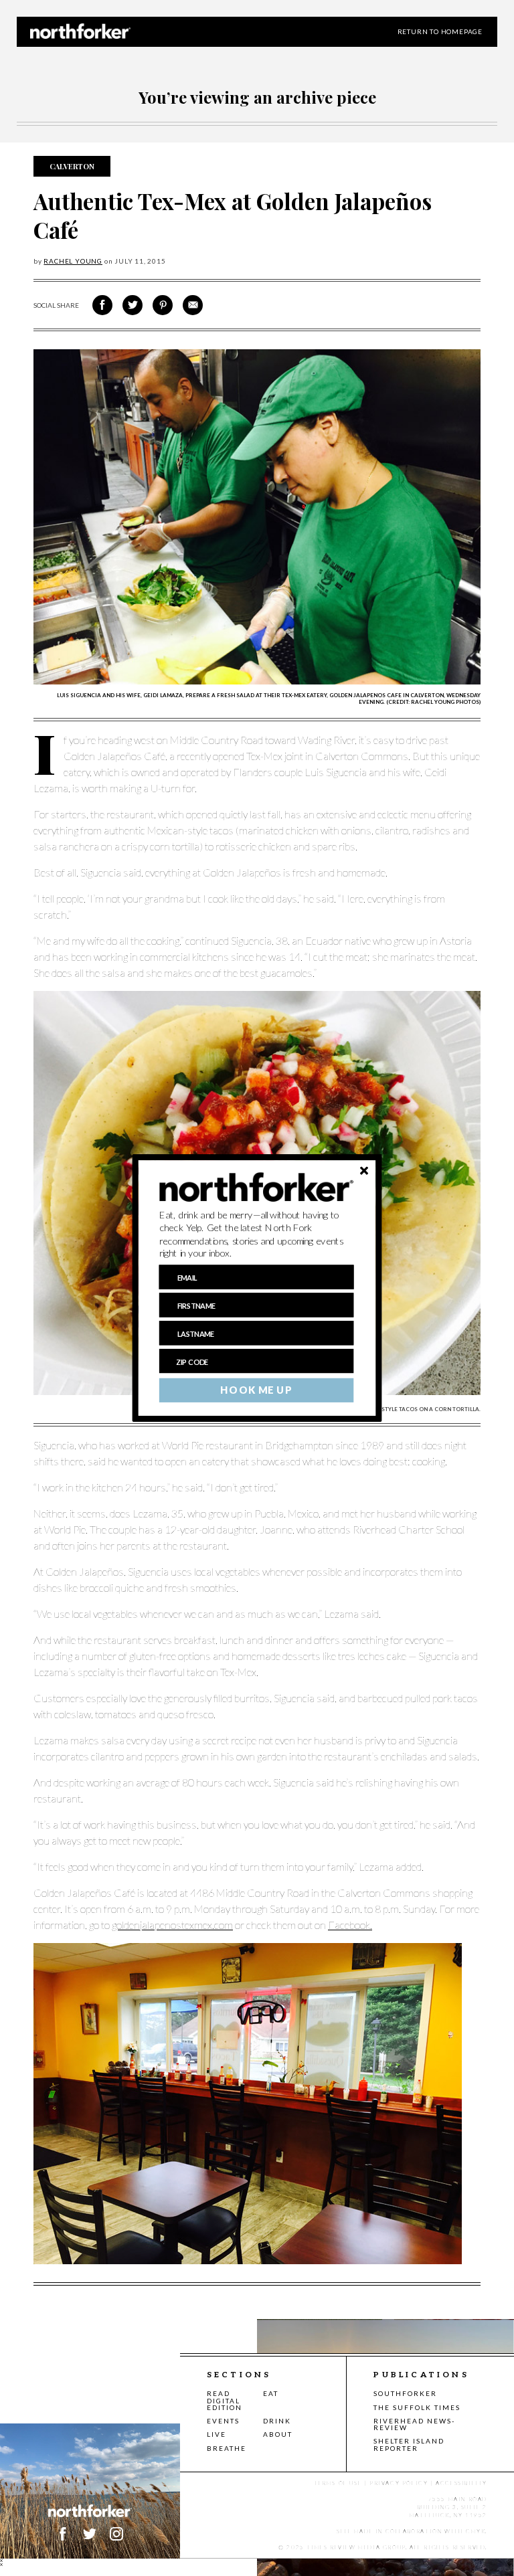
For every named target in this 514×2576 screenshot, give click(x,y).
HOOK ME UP (256, 1390)
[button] (257, 1234)
